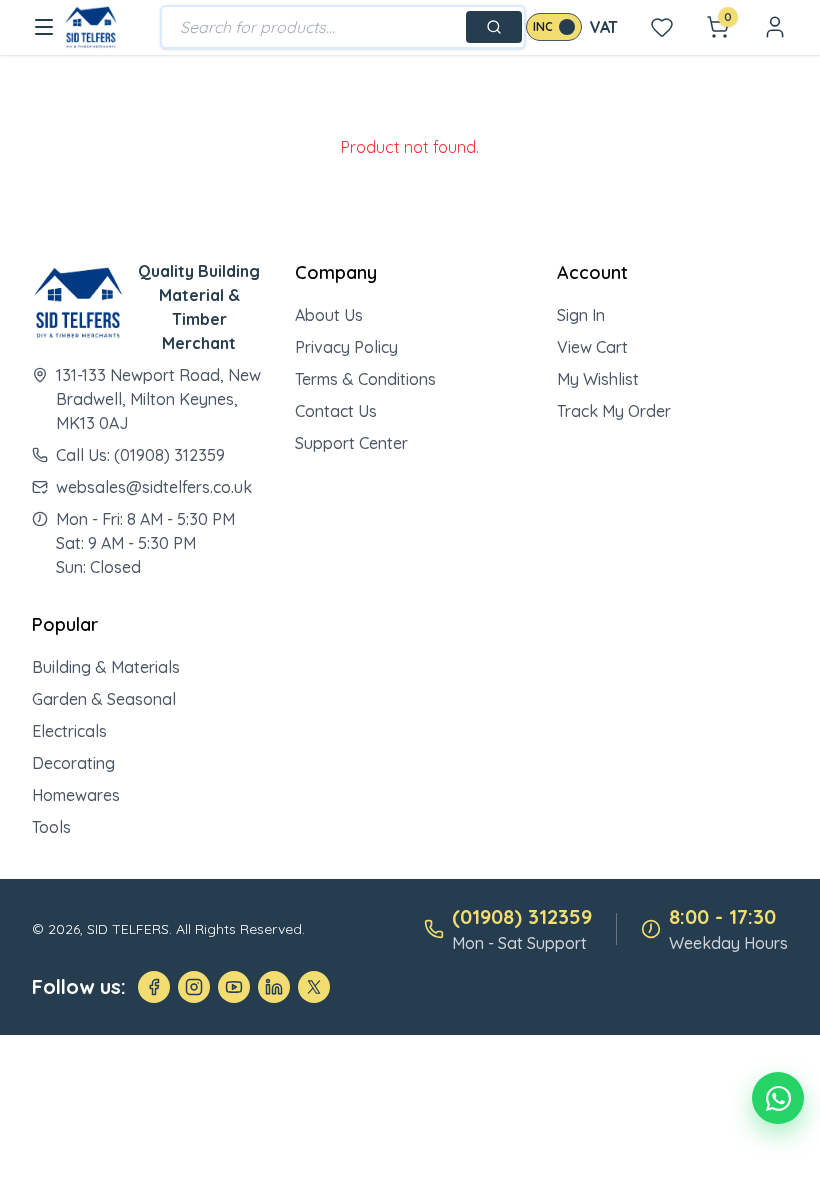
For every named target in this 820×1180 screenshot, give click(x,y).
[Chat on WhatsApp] (778, 1098)
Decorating (73, 763)
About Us (329, 315)
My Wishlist (598, 379)
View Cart (592, 347)
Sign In (581, 315)
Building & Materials (106, 667)
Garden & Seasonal (104, 699)
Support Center (351, 443)
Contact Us (336, 411)
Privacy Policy (346, 347)
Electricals (69, 731)
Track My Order (614, 411)
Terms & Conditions (365, 379)
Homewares (76, 795)
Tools (51, 827)
